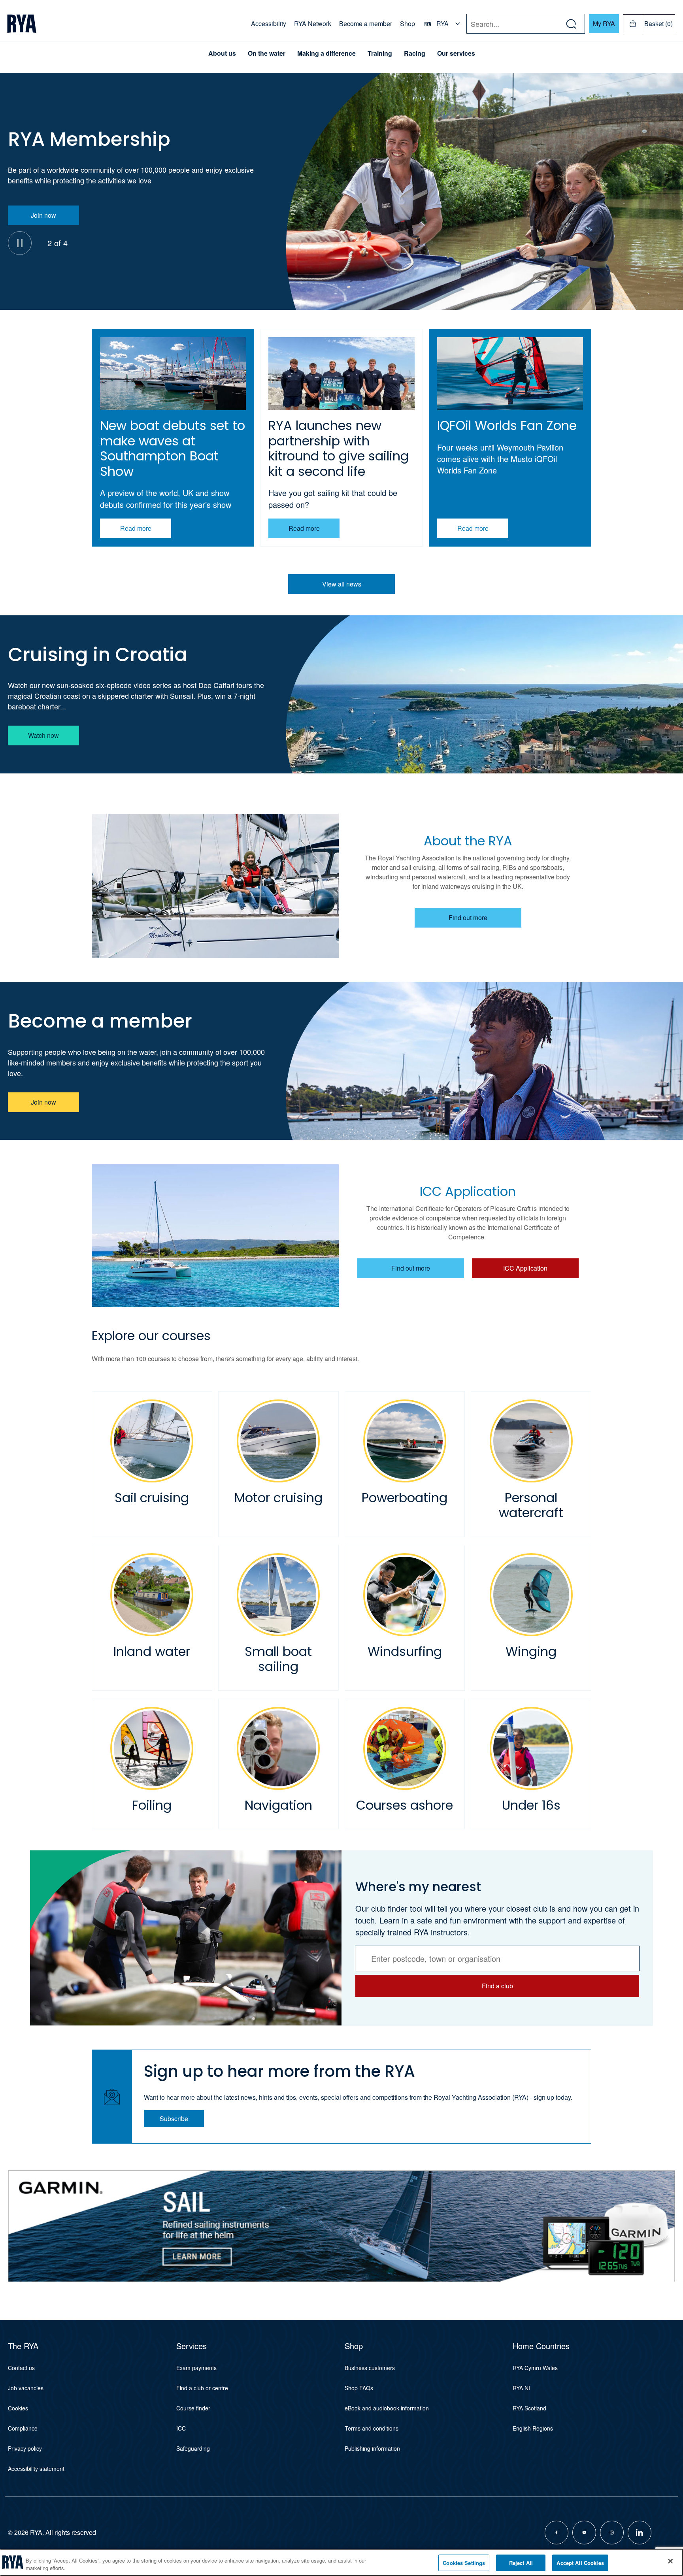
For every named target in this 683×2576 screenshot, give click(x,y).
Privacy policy (25, 2448)
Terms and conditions (372, 2428)
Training (380, 53)
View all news (342, 584)
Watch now (43, 735)
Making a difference (326, 53)
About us (222, 53)
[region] (341, 2562)
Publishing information (372, 2448)
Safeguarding (193, 2448)
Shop (408, 24)
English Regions (533, 2428)
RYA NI (521, 2388)
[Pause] (20, 243)
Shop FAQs (359, 2388)
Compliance (23, 2428)
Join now (43, 215)
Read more (136, 528)
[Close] (670, 2561)
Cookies (18, 2408)
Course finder (193, 2408)
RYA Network (313, 24)
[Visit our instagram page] (612, 2533)
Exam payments (196, 2368)
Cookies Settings (464, 2563)
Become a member (366, 24)
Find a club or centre (202, 2388)
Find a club (497, 1986)
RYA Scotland (529, 2408)
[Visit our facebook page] (557, 2533)
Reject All (521, 2563)
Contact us (21, 2368)
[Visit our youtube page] (584, 2533)
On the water (267, 53)
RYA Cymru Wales (535, 2368)
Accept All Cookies (580, 2563)
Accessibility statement (36, 2469)
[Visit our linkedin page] (640, 2533)
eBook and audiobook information (387, 2408)
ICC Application (525, 1268)
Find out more (468, 917)
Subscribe (174, 2119)
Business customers (370, 2368)
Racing (415, 53)
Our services (456, 53)
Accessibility (269, 24)
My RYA (604, 24)
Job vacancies (26, 2388)
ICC (181, 2428)
